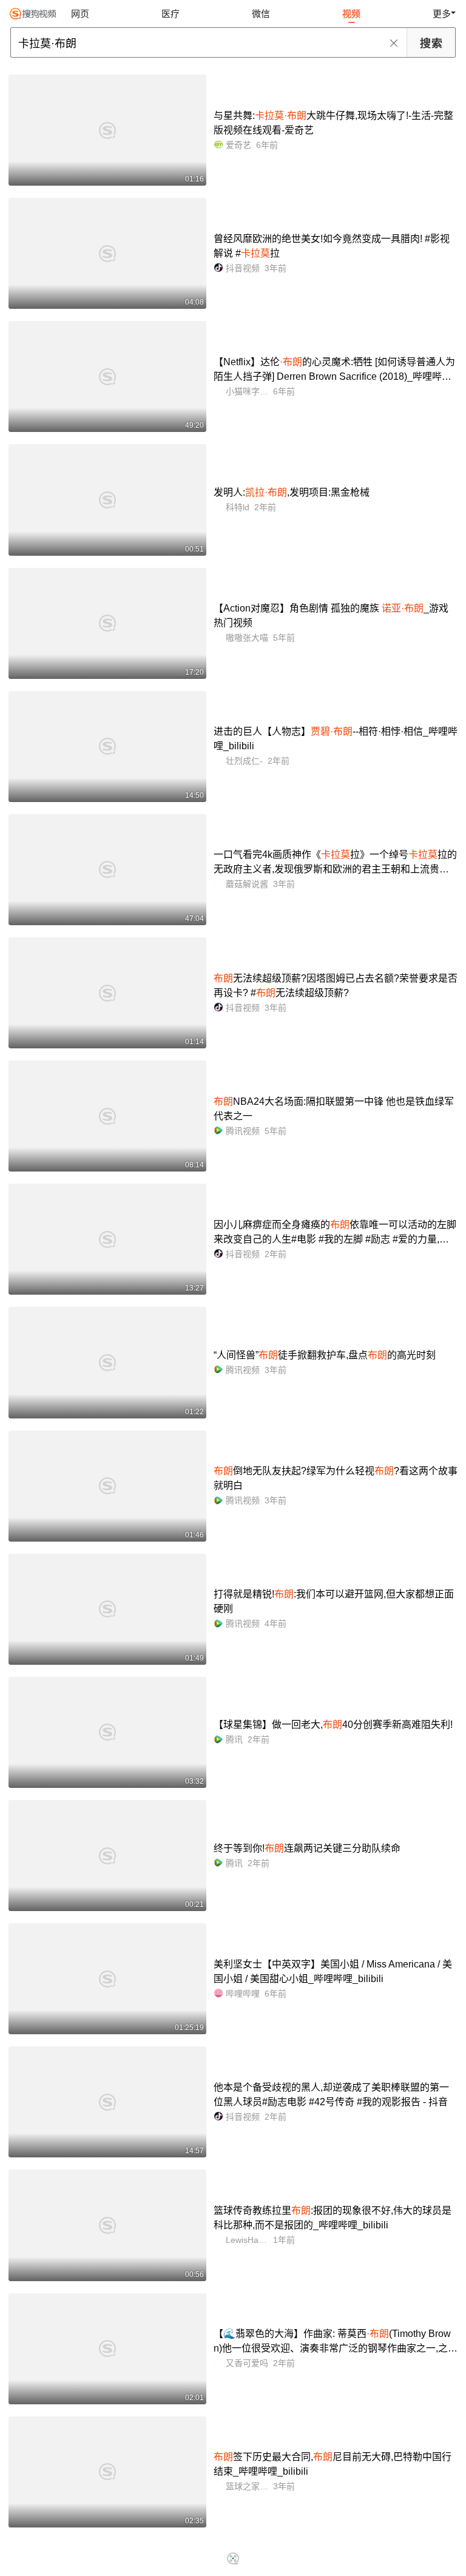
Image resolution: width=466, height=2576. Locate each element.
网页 (80, 14)
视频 (351, 14)
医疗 (171, 14)
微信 (261, 14)
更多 (442, 14)
